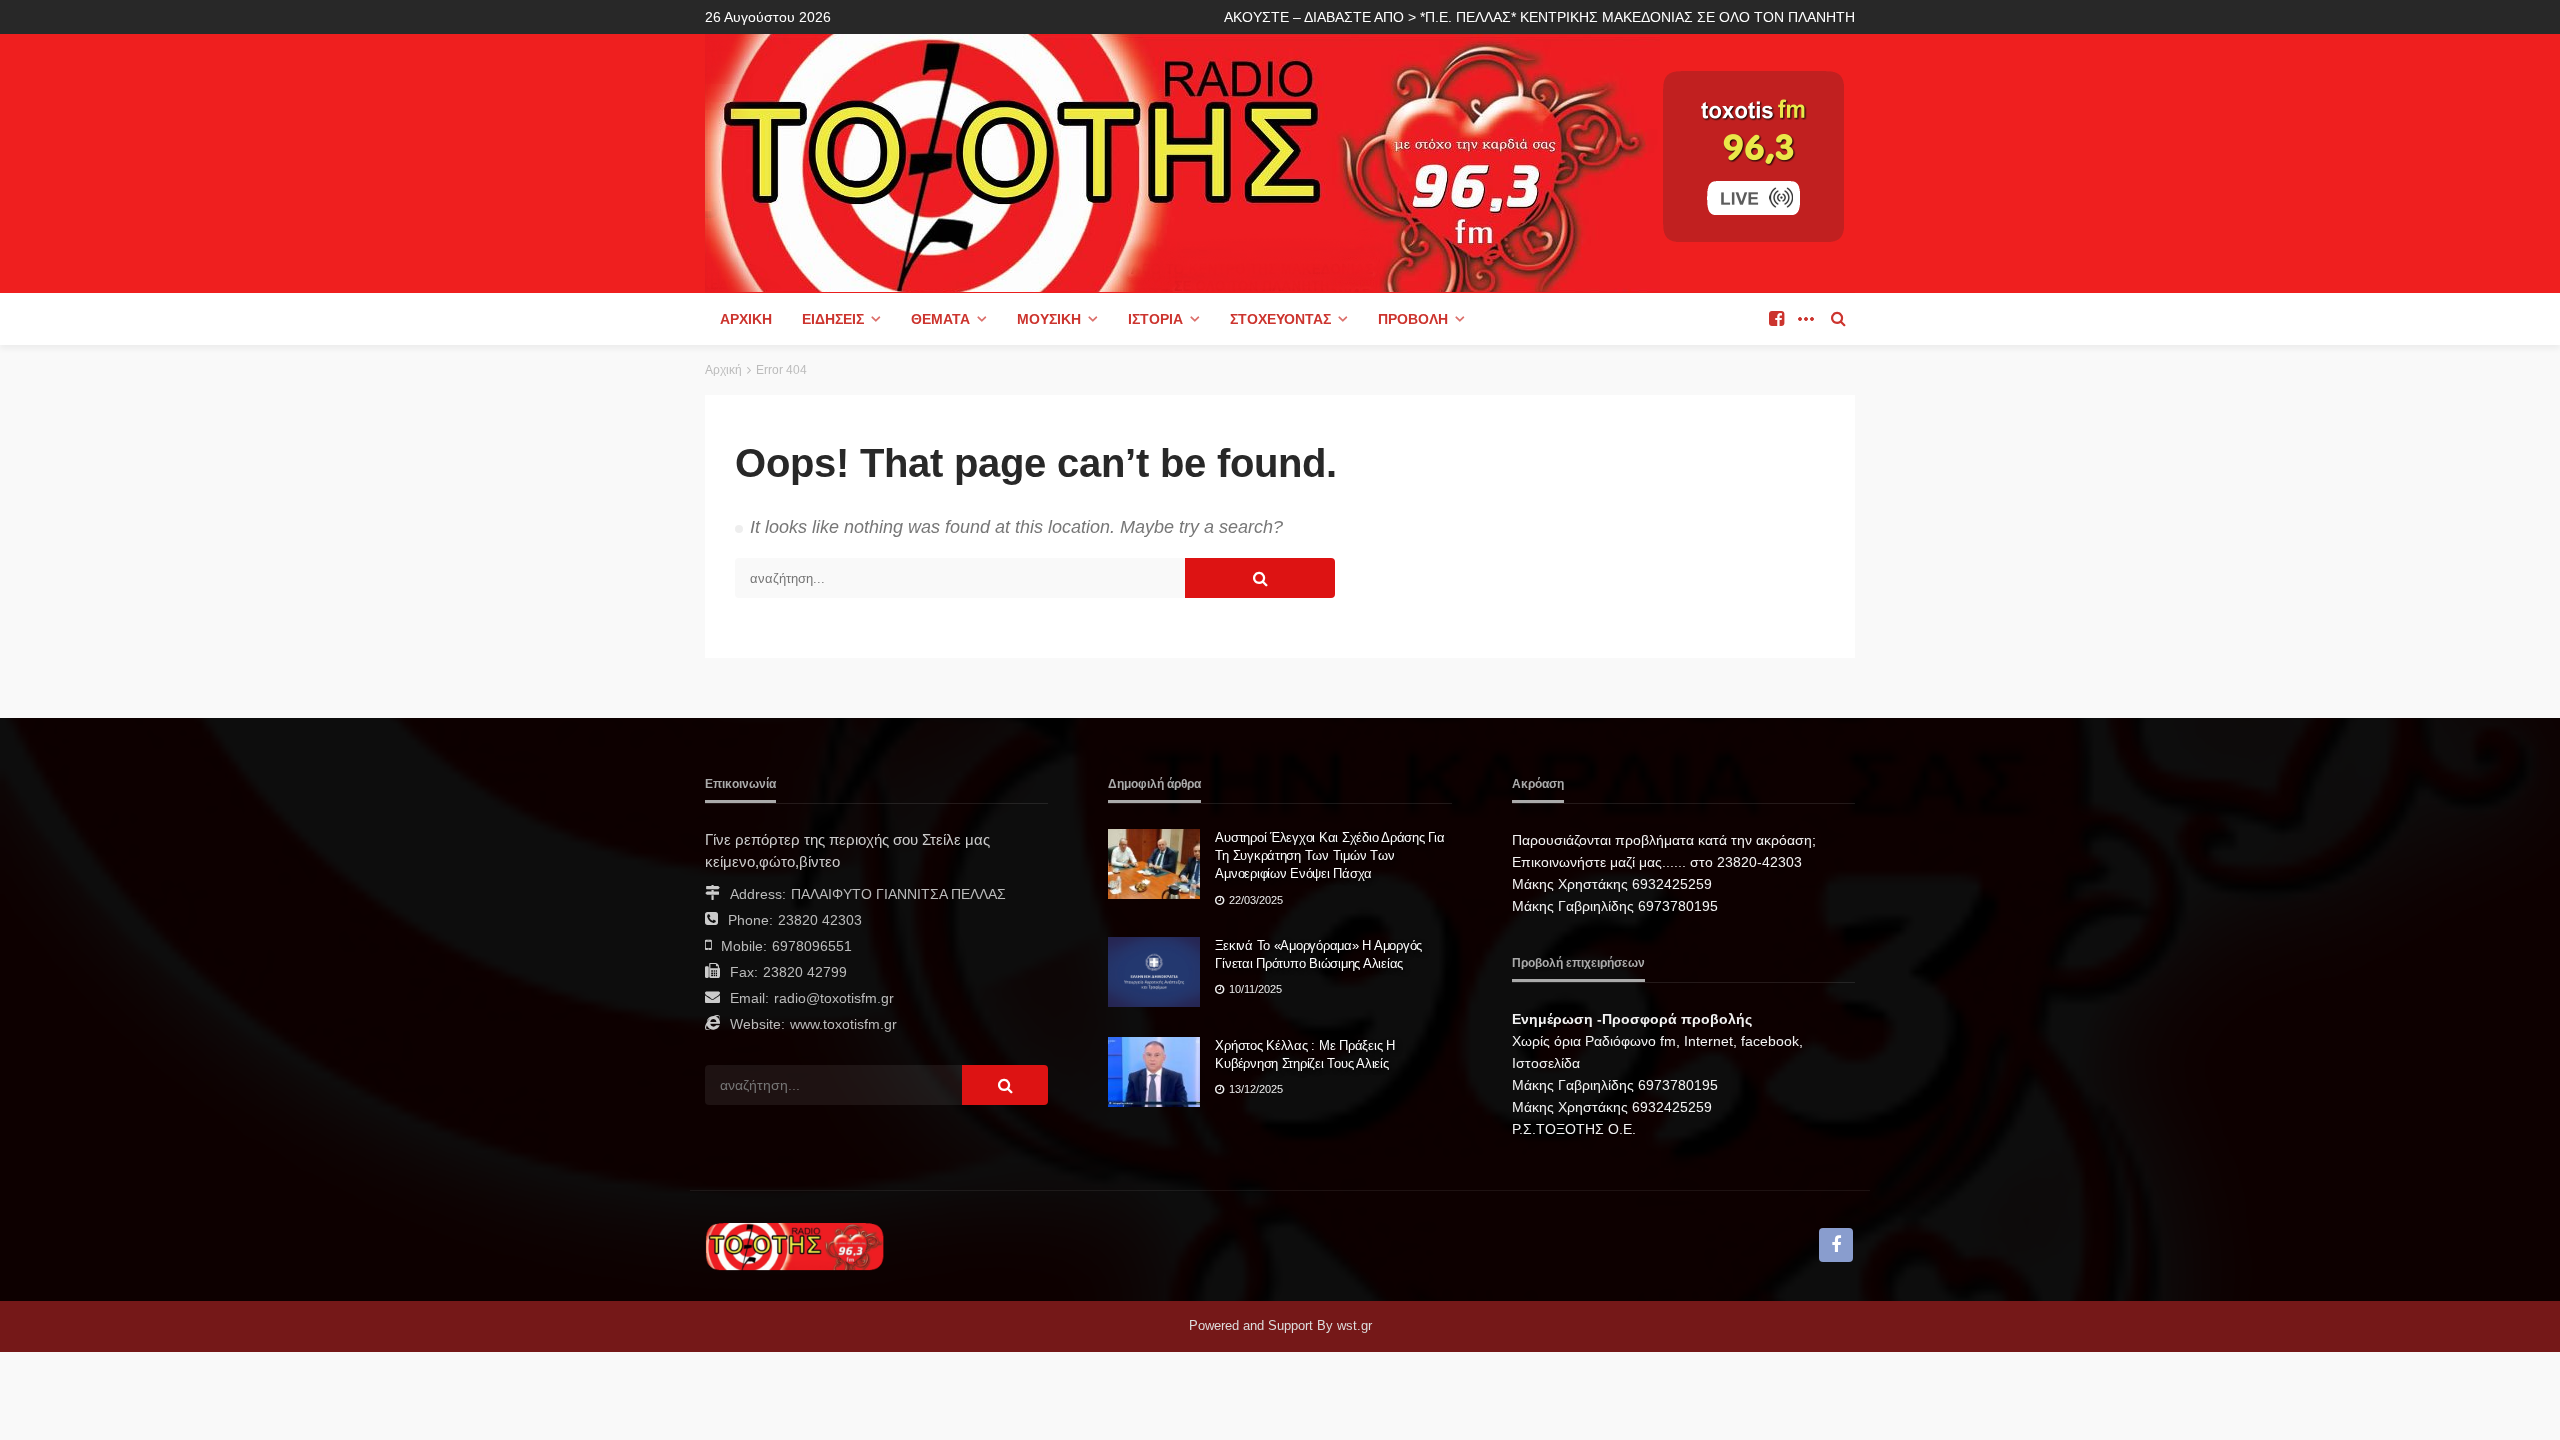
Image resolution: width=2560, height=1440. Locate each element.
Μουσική (1049, 319)
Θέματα (940, 319)
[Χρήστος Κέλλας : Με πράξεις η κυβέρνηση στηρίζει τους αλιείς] (1154, 1072)
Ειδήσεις (833, 319)
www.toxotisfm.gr (843, 1024)
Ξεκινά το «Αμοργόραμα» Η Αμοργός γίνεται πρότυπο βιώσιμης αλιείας (1318, 954)
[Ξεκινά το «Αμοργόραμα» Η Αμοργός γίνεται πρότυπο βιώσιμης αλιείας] (1154, 972)
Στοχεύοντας (1280, 319)
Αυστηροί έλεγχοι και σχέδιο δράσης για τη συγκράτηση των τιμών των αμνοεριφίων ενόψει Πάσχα (1329, 855)
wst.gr (1354, 1325)
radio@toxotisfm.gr (834, 998)
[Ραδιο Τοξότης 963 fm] (1182, 161)
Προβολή (1413, 319)
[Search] (1838, 319)
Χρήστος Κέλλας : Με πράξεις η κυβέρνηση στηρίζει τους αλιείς (1304, 1054)
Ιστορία (1155, 319)
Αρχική (746, 319)
